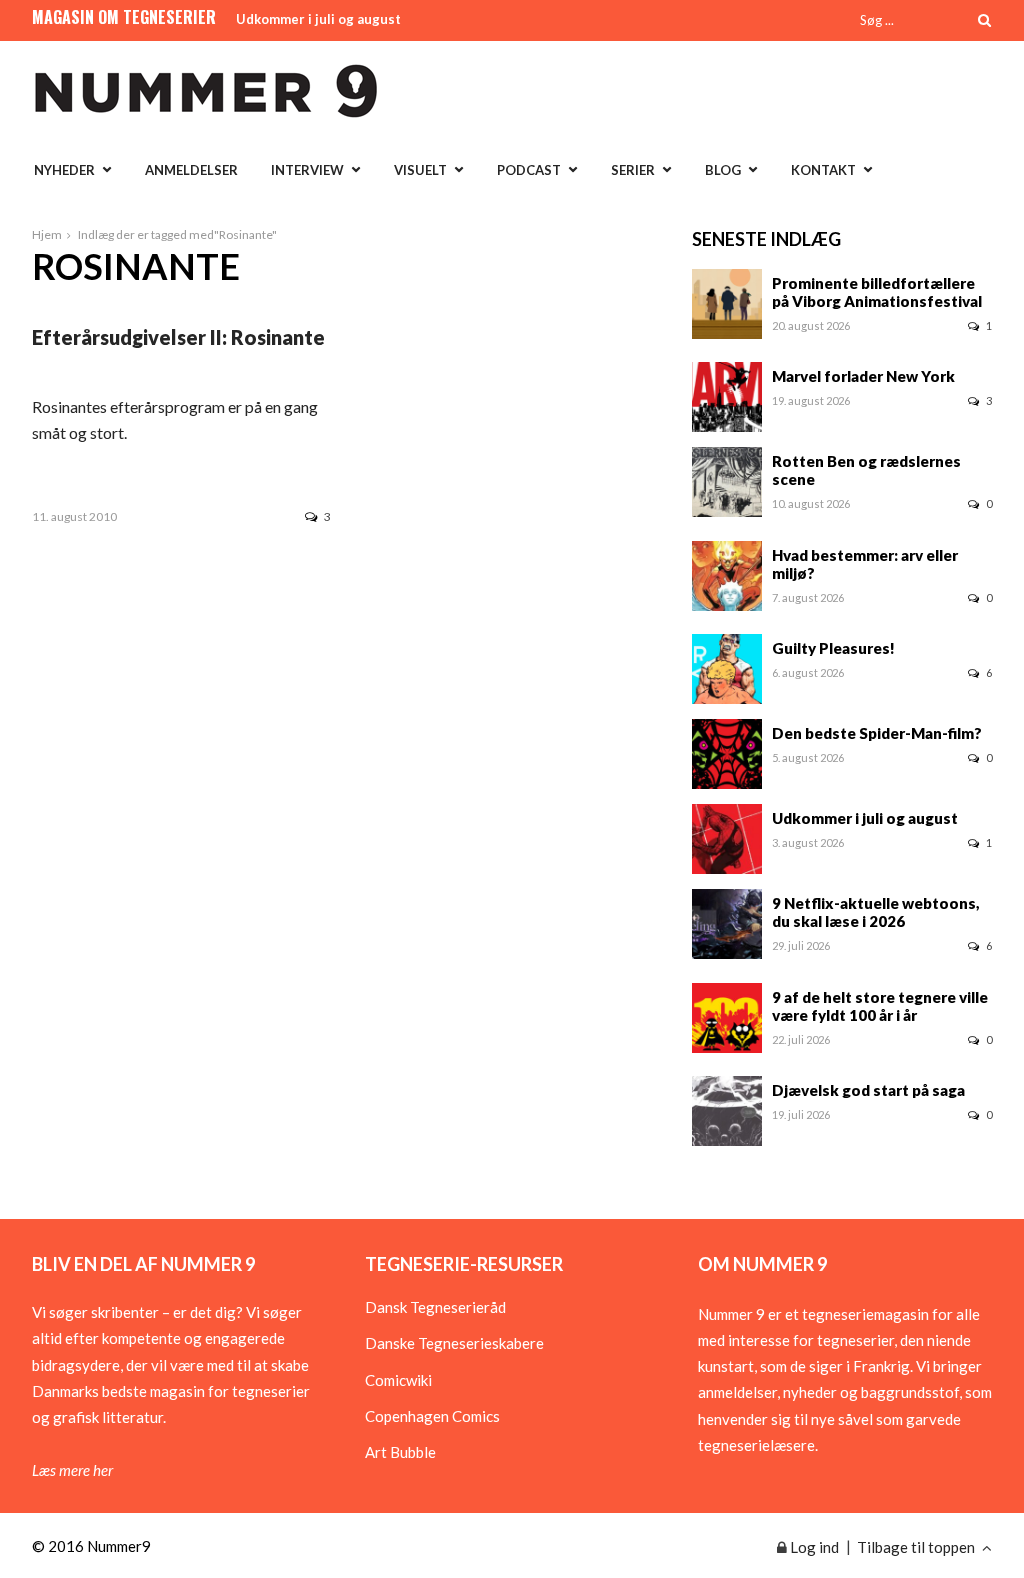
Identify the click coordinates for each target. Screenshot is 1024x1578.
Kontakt (823, 170)
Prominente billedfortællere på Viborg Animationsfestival (877, 292)
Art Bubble (400, 1452)
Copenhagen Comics (432, 1416)
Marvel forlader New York (863, 376)
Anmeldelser (191, 170)
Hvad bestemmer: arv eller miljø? (865, 564)
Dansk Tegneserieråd (435, 1307)
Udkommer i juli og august (318, 19)
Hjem (47, 234)
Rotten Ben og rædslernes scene (866, 470)
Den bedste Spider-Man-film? (877, 733)
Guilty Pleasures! (833, 648)
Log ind (813, 1547)
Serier (633, 170)
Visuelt (420, 170)
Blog (723, 170)
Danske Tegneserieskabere (454, 1343)
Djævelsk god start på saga (868, 1090)
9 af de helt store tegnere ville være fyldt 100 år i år (880, 1006)
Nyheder (64, 170)
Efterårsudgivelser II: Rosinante (178, 337)
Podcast (529, 170)
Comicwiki (398, 1380)
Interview (307, 170)
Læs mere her (72, 1470)
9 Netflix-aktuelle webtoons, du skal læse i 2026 (876, 912)
